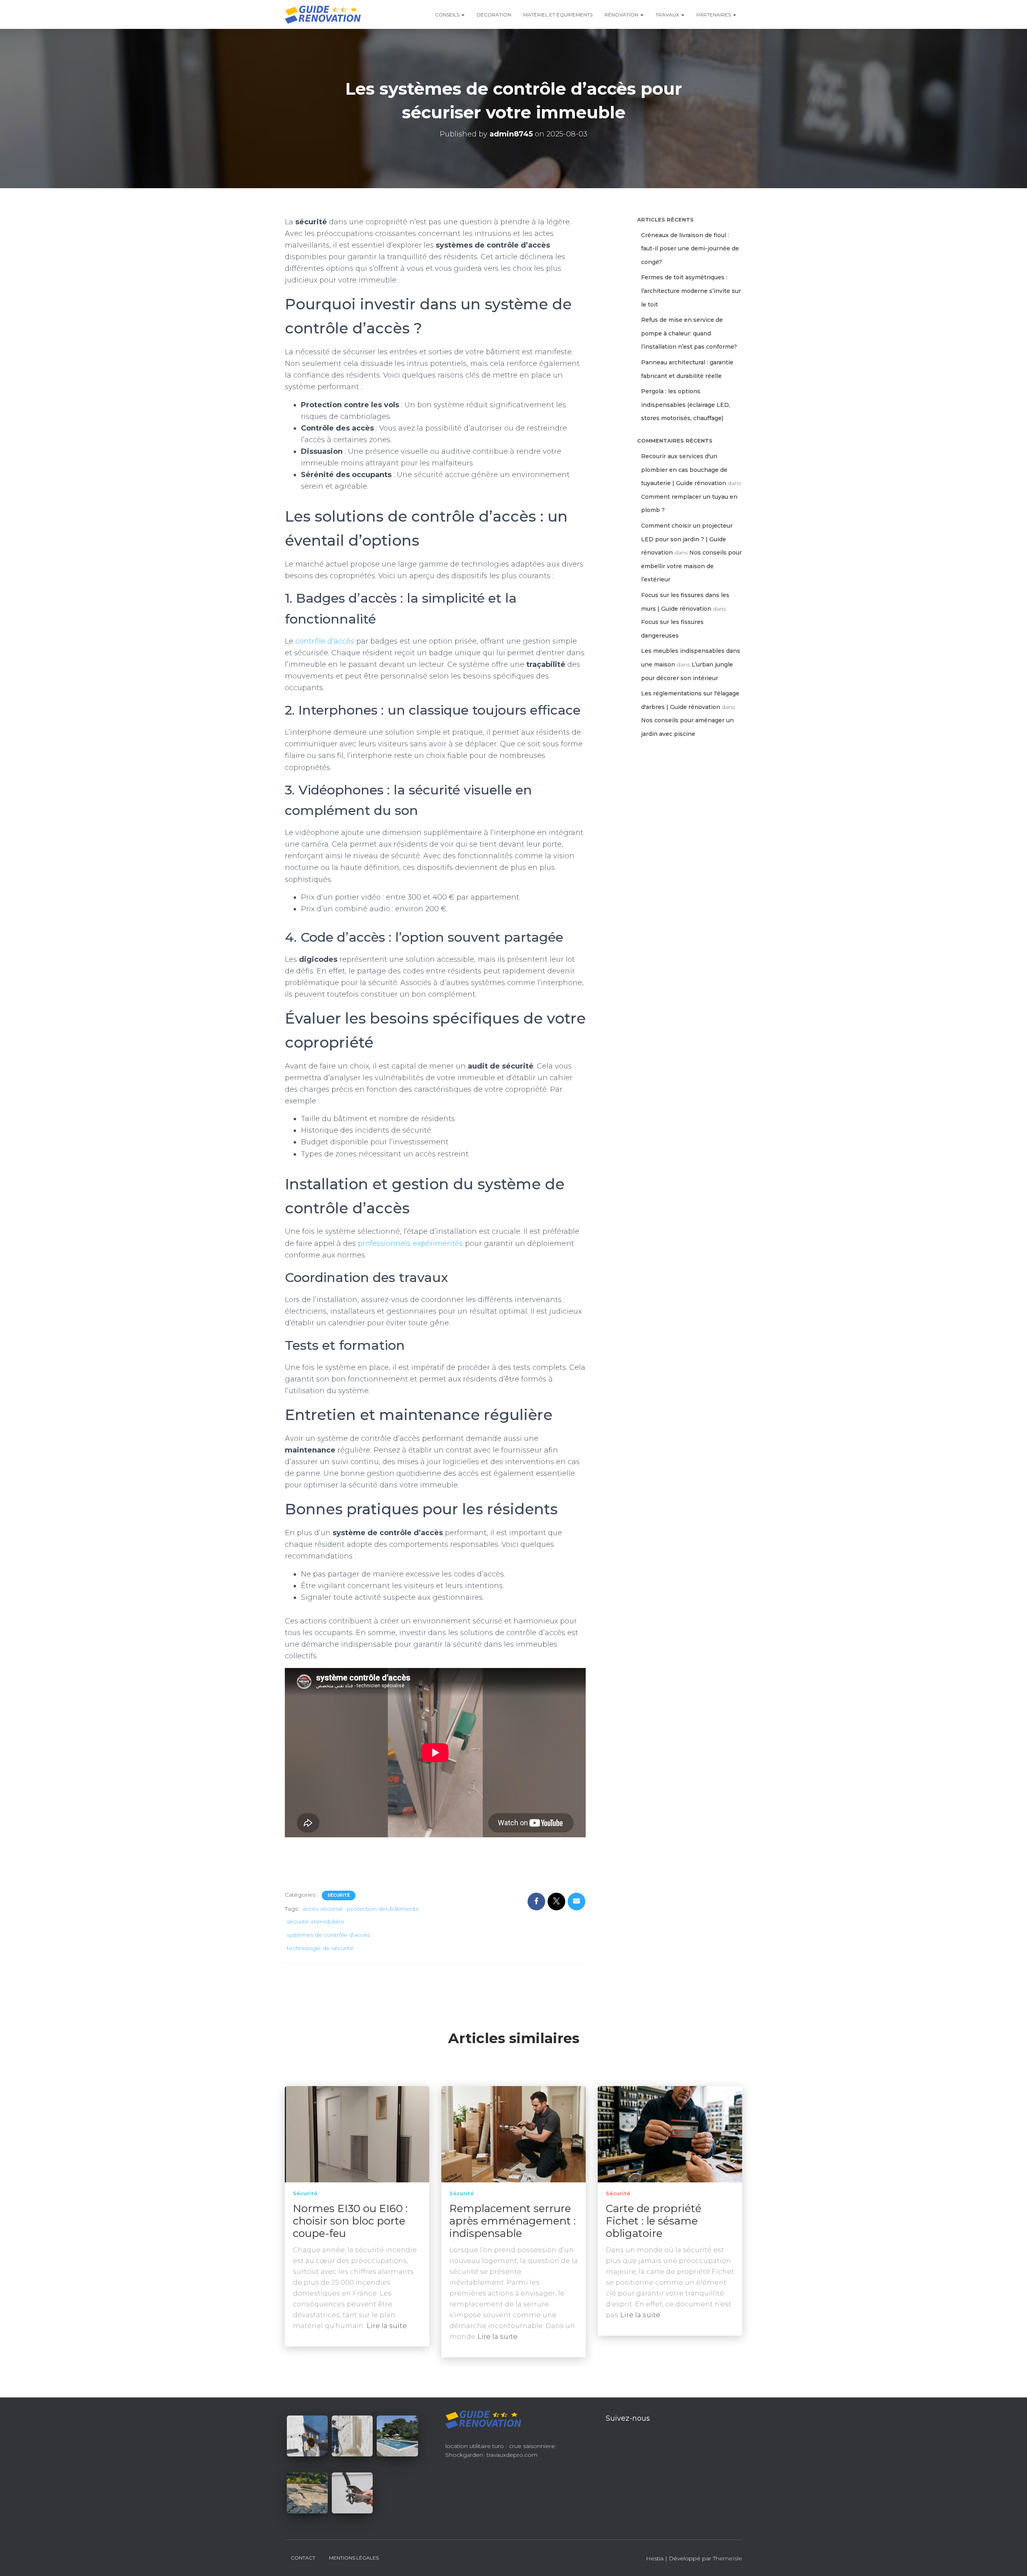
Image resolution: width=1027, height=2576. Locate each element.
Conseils (448, 15)
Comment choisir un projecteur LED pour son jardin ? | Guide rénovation (687, 539)
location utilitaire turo (475, 2446)
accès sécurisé (323, 1909)
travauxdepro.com (512, 2455)
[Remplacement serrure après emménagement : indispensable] (513, 2133)
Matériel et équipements (558, 15)
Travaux (668, 15)
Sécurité (339, 1895)
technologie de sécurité (320, 1948)
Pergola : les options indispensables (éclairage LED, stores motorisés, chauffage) (686, 405)
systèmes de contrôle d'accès (328, 1935)
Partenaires (714, 15)
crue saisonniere (532, 2446)
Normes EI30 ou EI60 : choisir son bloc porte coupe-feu (350, 2221)
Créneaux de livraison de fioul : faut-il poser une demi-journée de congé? (690, 249)
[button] (463, 15)
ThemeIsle (728, 2558)
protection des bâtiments (383, 1909)
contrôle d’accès (325, 641)
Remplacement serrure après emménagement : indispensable (512, 2221)
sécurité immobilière (316, 1922)
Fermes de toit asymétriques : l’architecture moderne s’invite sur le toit (691, 291)
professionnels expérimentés (410, 1243)
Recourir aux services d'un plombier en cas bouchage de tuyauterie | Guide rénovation (684, 470)
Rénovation (622, 15)
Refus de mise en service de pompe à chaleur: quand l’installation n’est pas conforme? (689, 333)
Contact (303, 2558)
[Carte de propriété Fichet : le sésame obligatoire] (670, 2133)
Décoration (494, 15)
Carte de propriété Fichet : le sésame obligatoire (654, 2221)
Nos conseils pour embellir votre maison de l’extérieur (691, 566)
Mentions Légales (354, 2558)
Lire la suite (387, 2326)
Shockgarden (464, 2455)
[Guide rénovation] (323, 14)
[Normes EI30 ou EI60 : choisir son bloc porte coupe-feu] (357, 2133)
